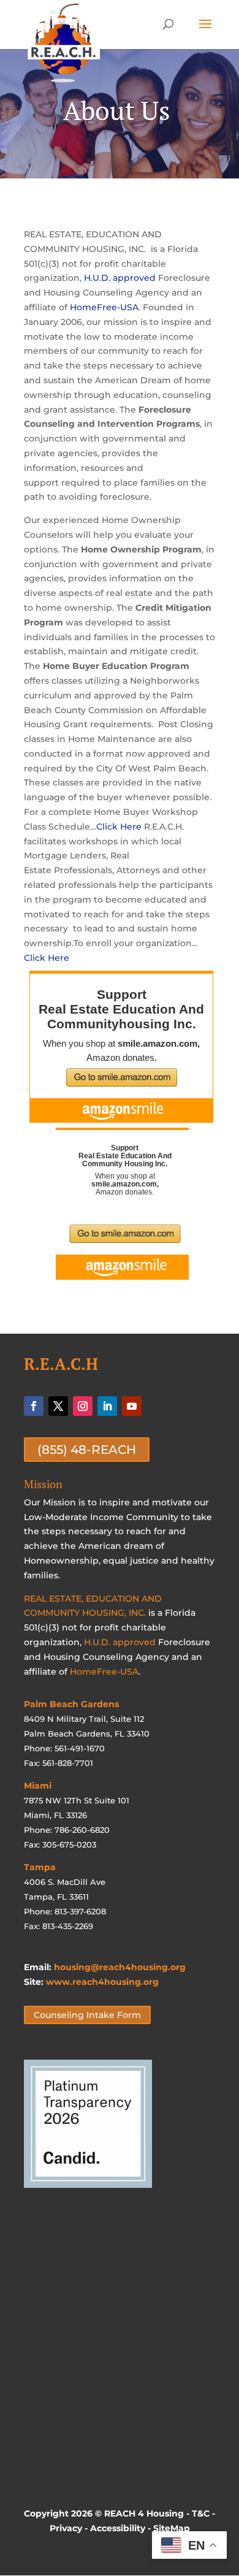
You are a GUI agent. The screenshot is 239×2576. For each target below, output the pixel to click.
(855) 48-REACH (87, 1450)
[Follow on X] (58, 1406)
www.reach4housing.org (102, 1982)
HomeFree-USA (104, 307)
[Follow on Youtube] (132, 1406)
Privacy (66, 2528)
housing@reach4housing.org (120, 1967)
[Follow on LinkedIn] (107, 1406)
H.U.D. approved (120, 278)
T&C (201, 2513)
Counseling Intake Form (87, 2015)
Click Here (119, 827)
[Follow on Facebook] (34, 1406)
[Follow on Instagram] (83, 1406)
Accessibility (118, 2528)
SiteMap (172, 2528)
